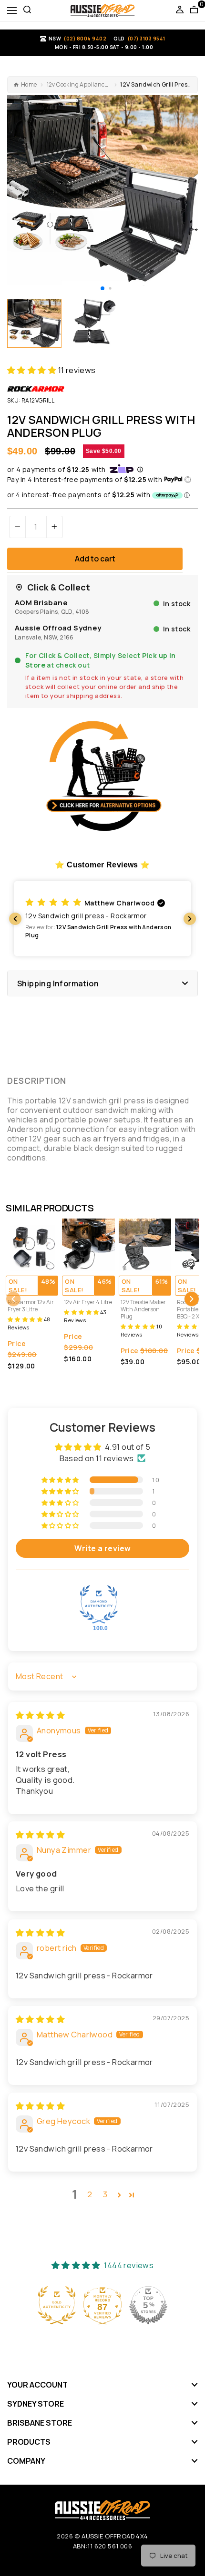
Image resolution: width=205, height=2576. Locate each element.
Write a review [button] (103, 1548)
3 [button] (105, 2194)
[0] (194, 10)
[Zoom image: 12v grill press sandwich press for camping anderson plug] (102, 190)
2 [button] (90, 2194)
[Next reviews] (190, 919)
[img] (40, 1715)
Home (29, 85)
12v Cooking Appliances (79, 85)
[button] (102, 288)
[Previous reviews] (15, 919)
